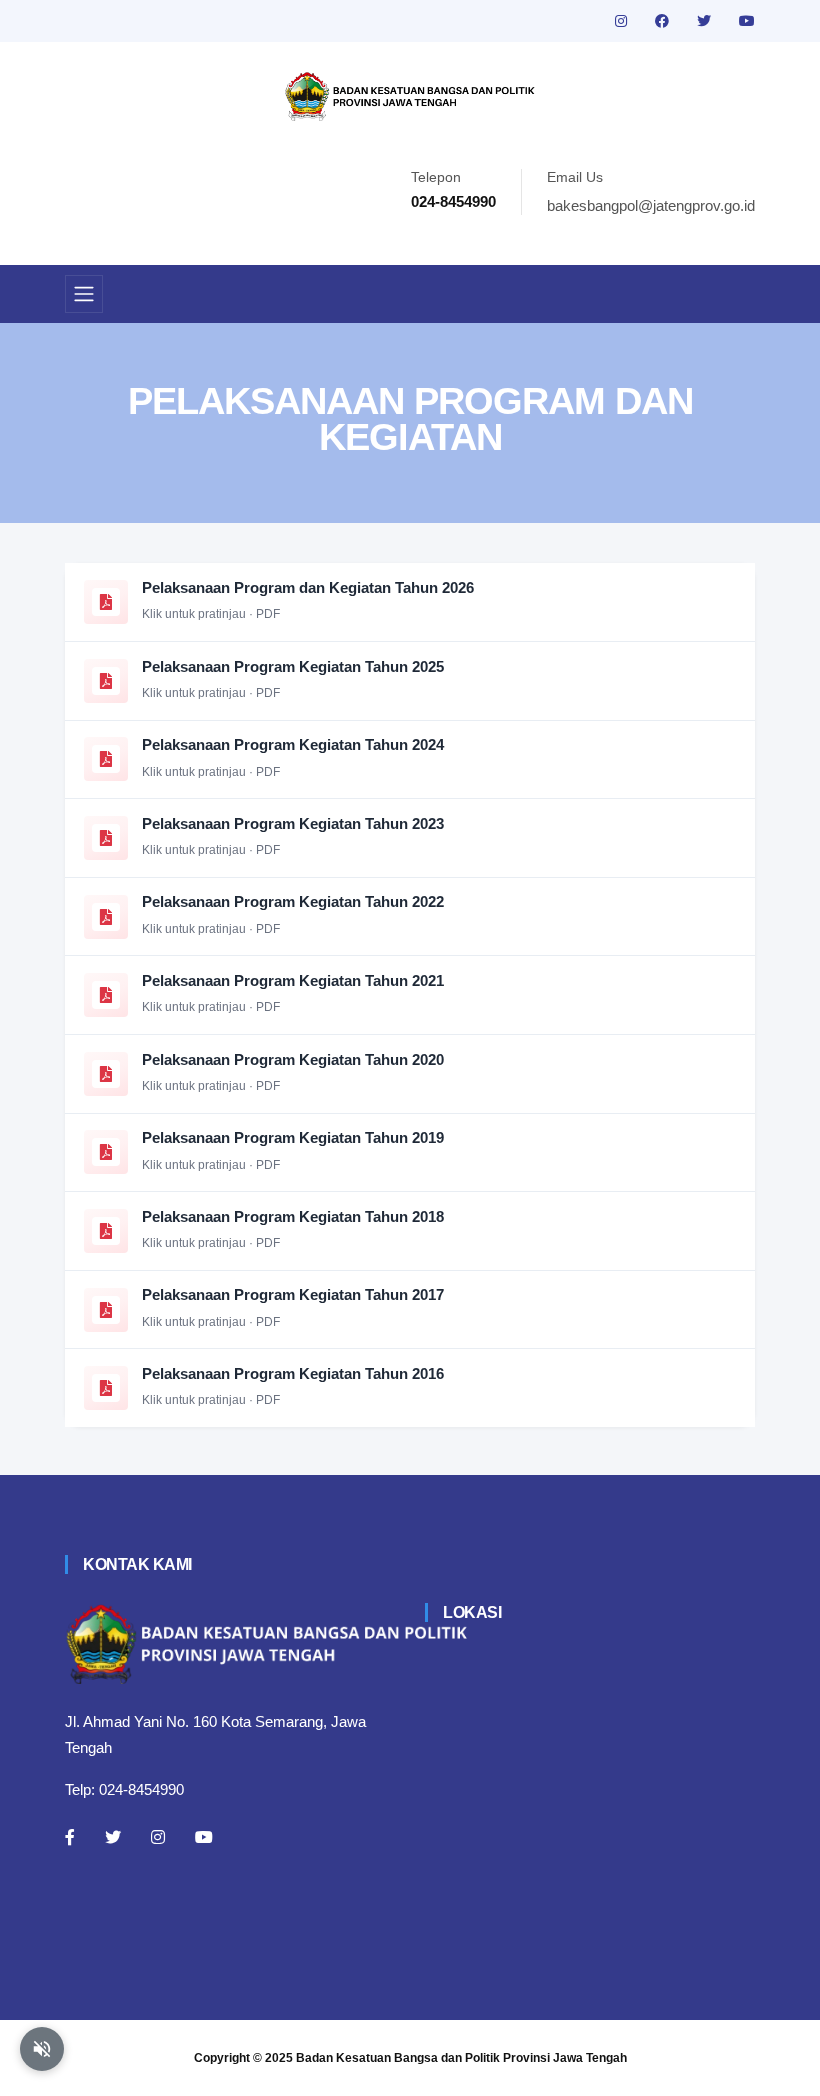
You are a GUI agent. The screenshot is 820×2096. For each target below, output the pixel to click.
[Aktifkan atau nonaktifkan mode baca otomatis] (42, 2049)
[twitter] (706, 21)
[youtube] (747, 21)
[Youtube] (204, 1837)
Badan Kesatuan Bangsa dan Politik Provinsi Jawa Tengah (461, 2058)
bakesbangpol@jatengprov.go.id (651, 205)
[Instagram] (158, 1837)
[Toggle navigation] (84, 294)
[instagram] (623, 21)
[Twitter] (113, 1837)
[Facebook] (70, 1837)
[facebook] (664, 21)
